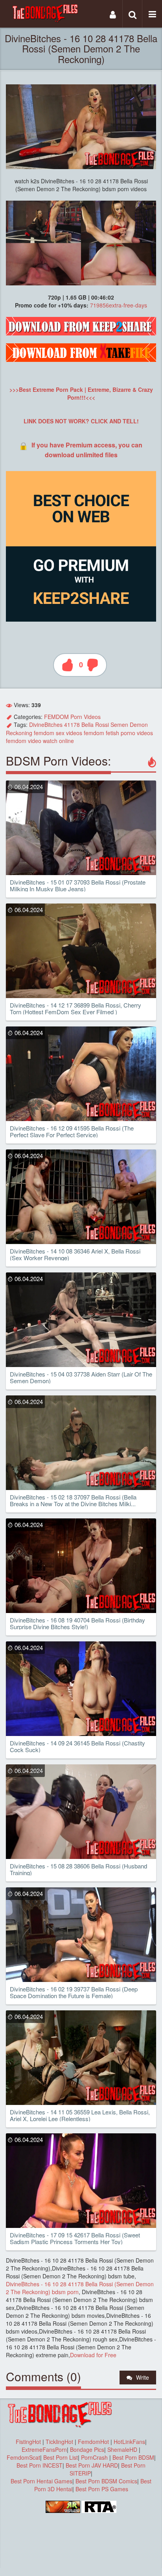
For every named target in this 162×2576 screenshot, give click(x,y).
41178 (72, 725)
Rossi (102, 725)
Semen (119, 725)
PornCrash (95, 2457)
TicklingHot (59, 2442)
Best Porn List (61, 2457)
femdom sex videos (58, 733)
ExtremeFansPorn (44, 2449)
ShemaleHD (122, 2449)
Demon (139, 725)
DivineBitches (46, 725)
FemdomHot (93, 2442)
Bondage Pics (87, 2449)
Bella (87, 725)
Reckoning (19, 733)
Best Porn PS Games (102, 2489)
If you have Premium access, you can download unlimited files (87, 450)
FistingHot (28, 2442)
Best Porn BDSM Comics (106, 2481)
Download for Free (93, 2355)
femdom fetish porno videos (118, 733)
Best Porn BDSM (133, 2457)
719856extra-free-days (119, 305)
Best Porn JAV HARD (92, 2465)
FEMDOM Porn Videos (72, 717)
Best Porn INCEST (40, 2465)
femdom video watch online (40, 741)
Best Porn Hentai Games (41, 2481)
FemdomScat (23, 2457)
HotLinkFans (129, 2442)
